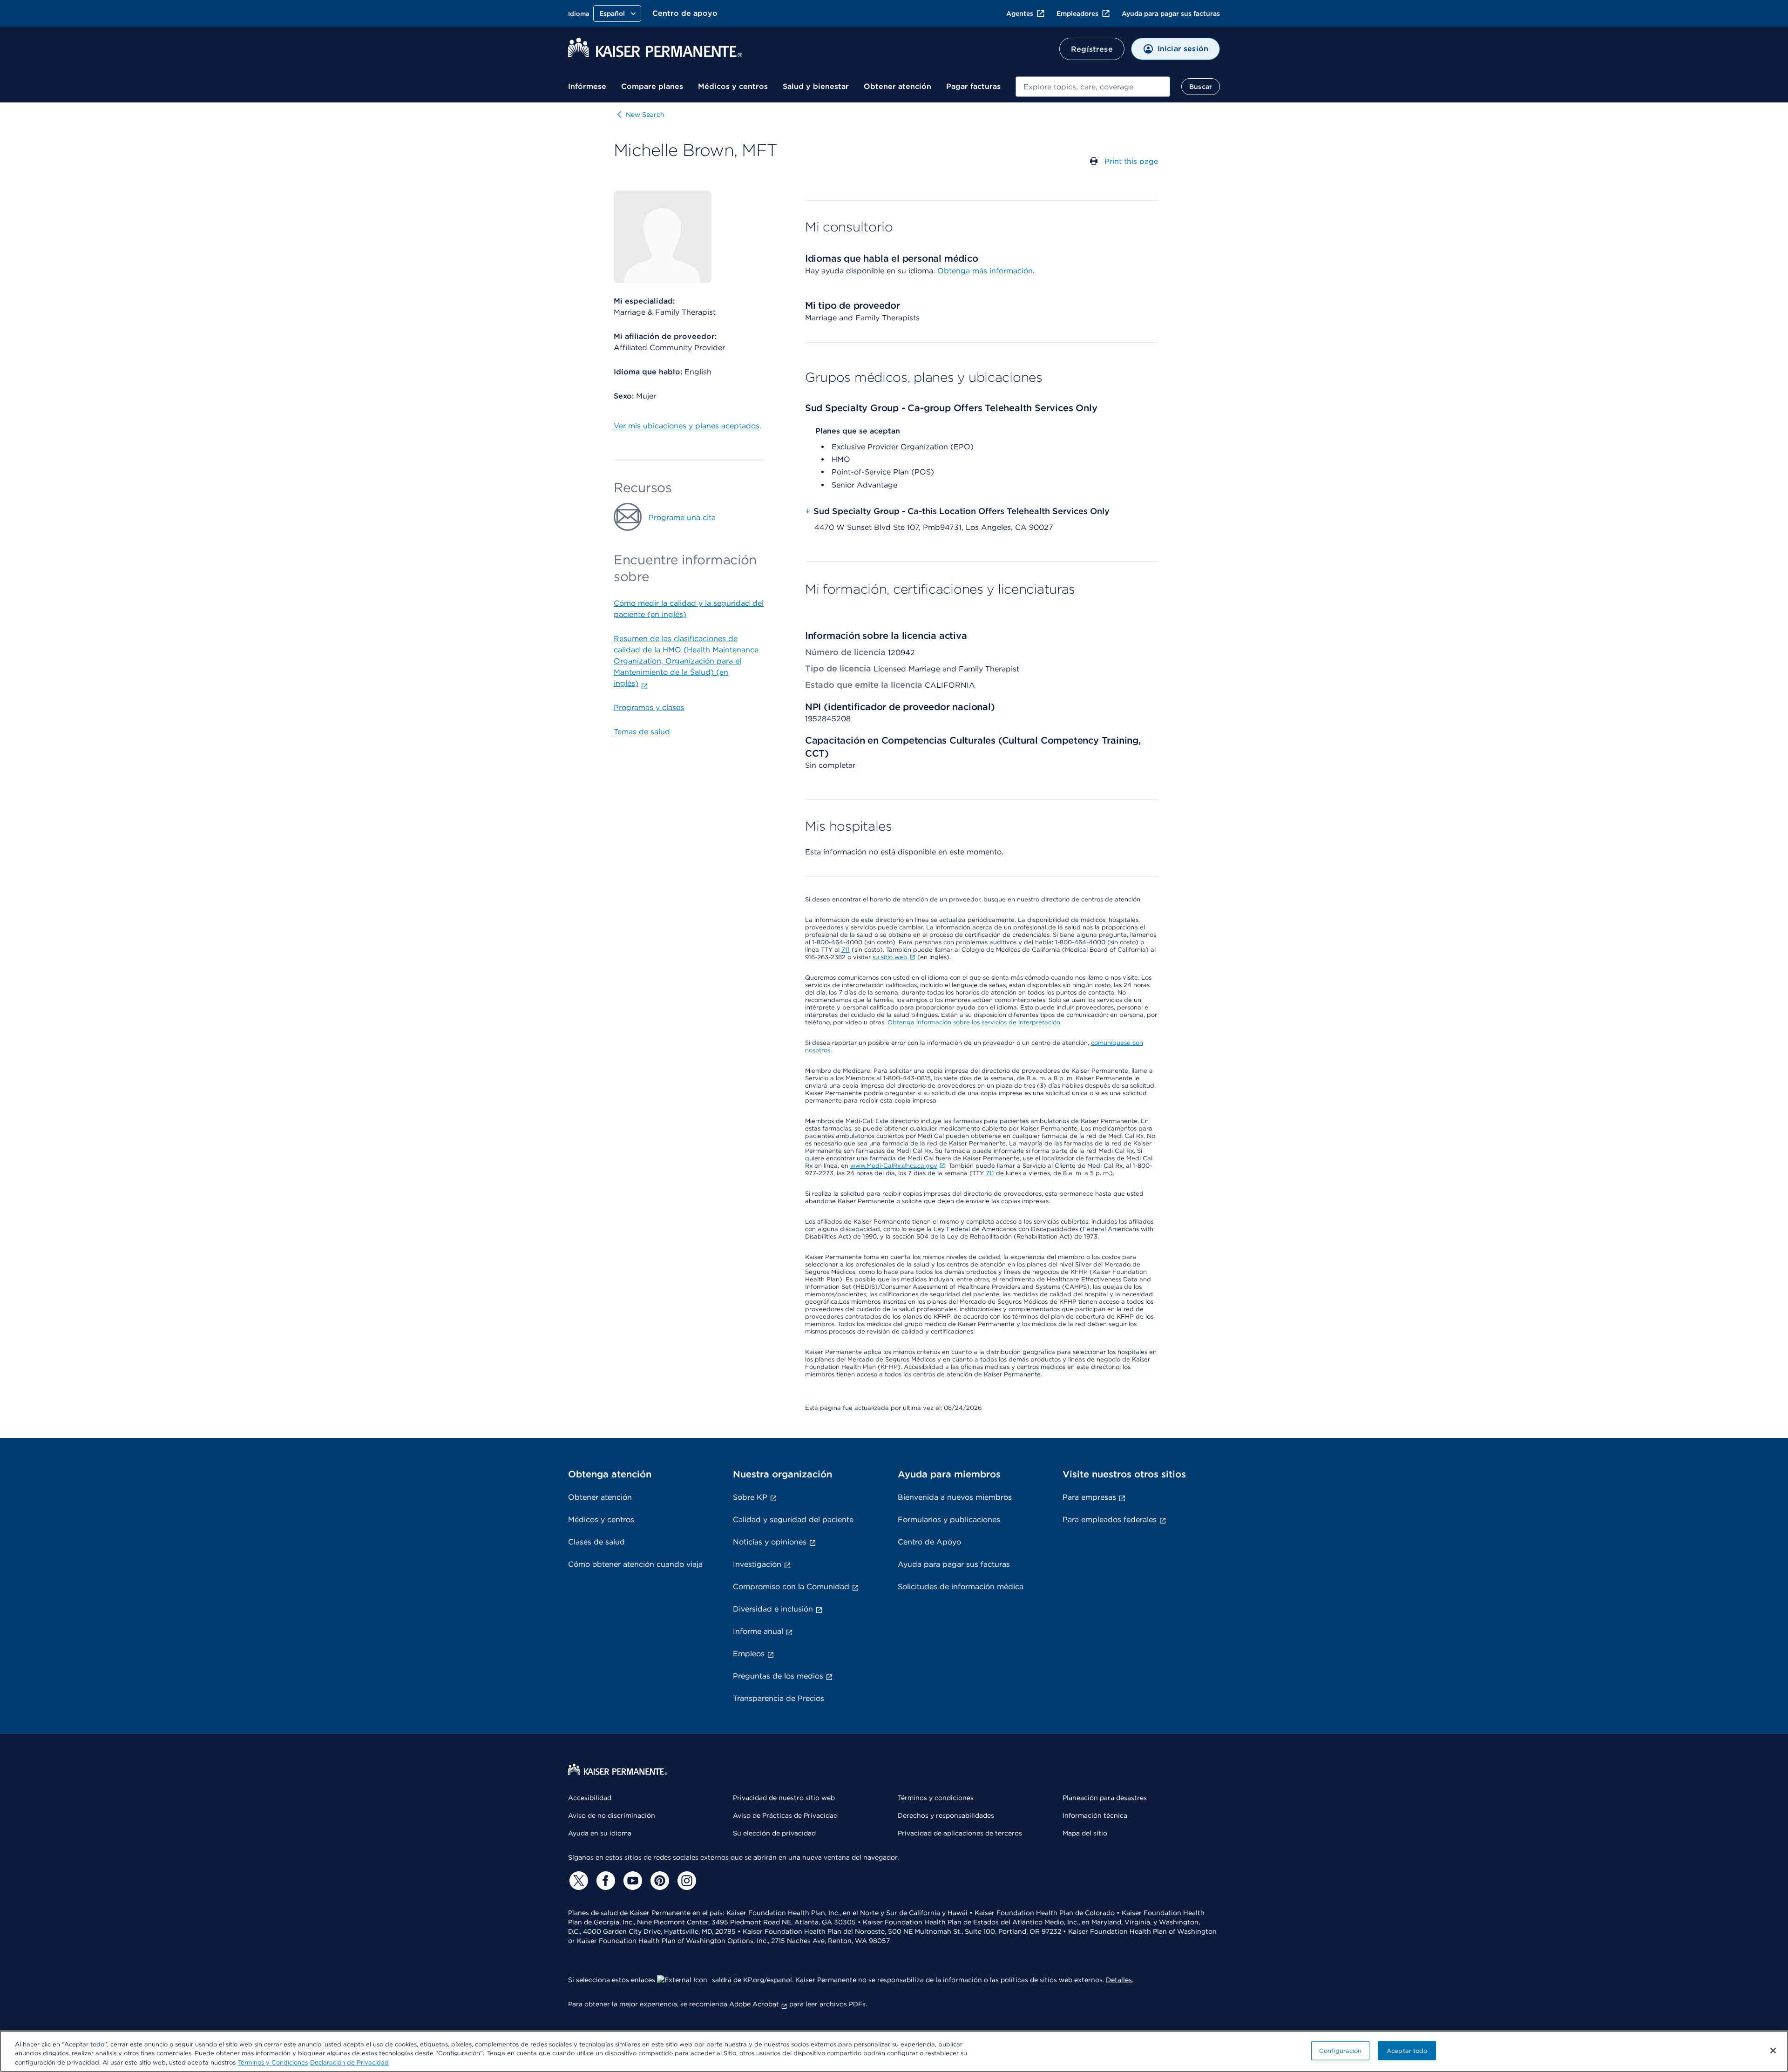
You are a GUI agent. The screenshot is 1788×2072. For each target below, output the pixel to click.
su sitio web (890, 957)
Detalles (1119, 1980)
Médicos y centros (733, 86)
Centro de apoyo (685, 13)
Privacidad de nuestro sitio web (784, 1798)
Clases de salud (596, 1542)
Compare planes (652, 86)
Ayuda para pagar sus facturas (1171, 14)
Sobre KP (750, 1497)
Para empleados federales (1110, 1520)
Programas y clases (649, 708)
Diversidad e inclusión (773, 1609)
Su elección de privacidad (774, 1833)
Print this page (1131, 161)
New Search (645, 115)
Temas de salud (642, 732)
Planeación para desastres (1105, 1798)
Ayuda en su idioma (600, 1833)
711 (846, 950)
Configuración (1341, 2050)
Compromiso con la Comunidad (791, 1587)
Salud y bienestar (816, 86)
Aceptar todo (1407, 2050)
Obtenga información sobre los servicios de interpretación (974, 1022)
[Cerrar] (1773, 2051)
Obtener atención (897, 86)
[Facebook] (604, 1881)
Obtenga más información (985, 271)
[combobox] (1093, 87)
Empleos (749, 1654)
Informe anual (758, 1631)
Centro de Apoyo (929, 1542)
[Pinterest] (658, 1881)
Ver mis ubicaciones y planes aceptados (687, 426)
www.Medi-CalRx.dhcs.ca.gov (894, 1166)
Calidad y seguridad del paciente (793, 1520)
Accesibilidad (590, 1798)
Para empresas (1089, 1497)
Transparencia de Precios (779, 1698)
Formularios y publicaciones (949, 1520)
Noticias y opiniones (770, 1542)
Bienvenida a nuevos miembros (955, 1497)
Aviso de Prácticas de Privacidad (785, 1815)
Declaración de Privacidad (349, 2062)
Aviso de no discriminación (612, 1815)
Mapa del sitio (1085, 1833)
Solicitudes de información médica (961, 1587)
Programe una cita (682, 518)
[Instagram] (685, 1881)
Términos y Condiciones (273, 2062)
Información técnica (1095, 1815)
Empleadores (1077, 14)
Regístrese (1092, 49)
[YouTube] (631, 1881)
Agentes (1020, 14)
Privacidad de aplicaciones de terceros (960, 1833)
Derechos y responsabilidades (946, 1815)
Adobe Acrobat (754, 2004)
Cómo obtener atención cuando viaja (635, 1564)
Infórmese (587, 86)
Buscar (1201, 87)
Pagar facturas (973, 86)
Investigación (757, 1564)
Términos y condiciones (936, 1798)
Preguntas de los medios (778, 1676)
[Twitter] (577, 1881)
